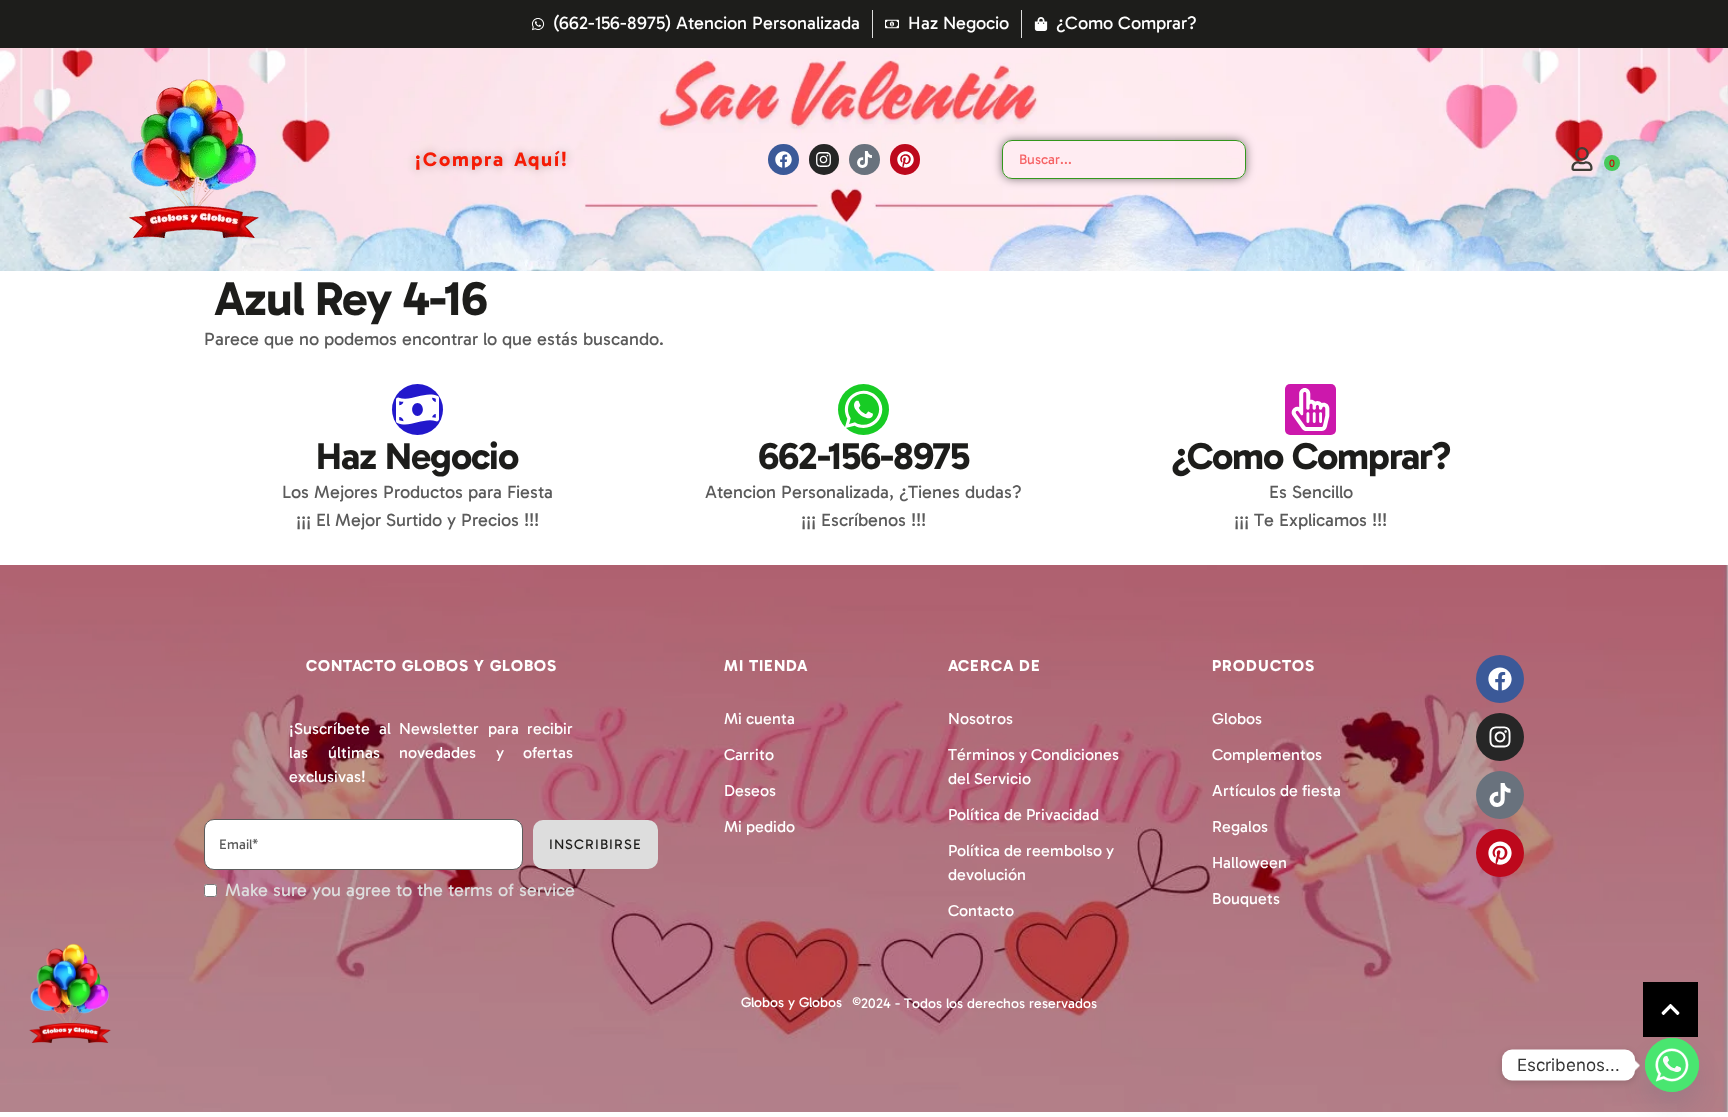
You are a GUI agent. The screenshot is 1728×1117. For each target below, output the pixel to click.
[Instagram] (824, 159)
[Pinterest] (905, 159)
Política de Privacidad (1023, 814)
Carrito (749, 754)
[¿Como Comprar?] (1310, 409)
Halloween (1249, 862)
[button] (1670, 1009)
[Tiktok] (864, 159)
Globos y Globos (791, 1002)
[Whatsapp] (1672, 1065)
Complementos (1267, 754)
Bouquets (1246, 898)
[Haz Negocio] (417, 409)
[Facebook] (783, 159)
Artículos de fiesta (1276, 790)
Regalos (1240, 826)
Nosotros (980, 718)
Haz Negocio (417, 456)
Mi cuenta (759, 718)
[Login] (1582, 159)
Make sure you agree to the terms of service (400, 890)
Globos (1237, 718)
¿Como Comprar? (1311, 456)
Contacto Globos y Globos (431, 665)
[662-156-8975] (863, 409)
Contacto (981, 910)
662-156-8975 (863, 456)
